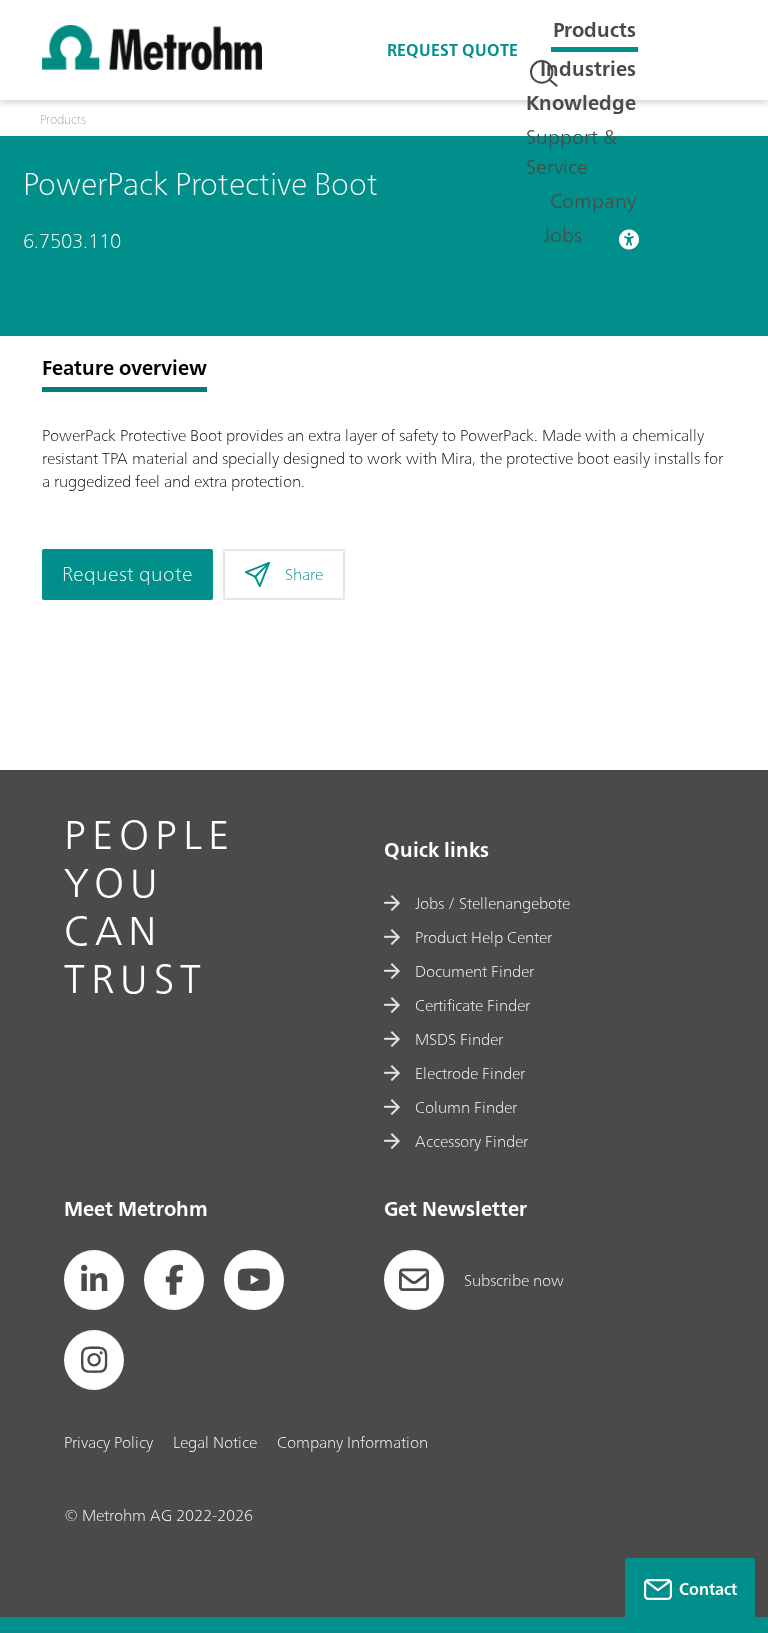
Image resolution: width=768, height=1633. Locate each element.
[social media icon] (94, 1280)
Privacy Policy (108, 1442)
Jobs (562, 234)
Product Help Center (483, 937)
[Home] (152, 64)
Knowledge (581, 102)
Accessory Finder (471, 1141)
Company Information (352, 1442)
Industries (588, 68)
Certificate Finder (472, 1005)
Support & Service (571, 151)
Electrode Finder (470, 1073)
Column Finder (466, 1107)
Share (304, 574)
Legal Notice (215, 1442)
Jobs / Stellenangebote (492, 903)
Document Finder (474, 971)
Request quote (452, 50)
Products (594, 29)
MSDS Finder (459, 1039)
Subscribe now (514, 1280)
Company (593, 200)
